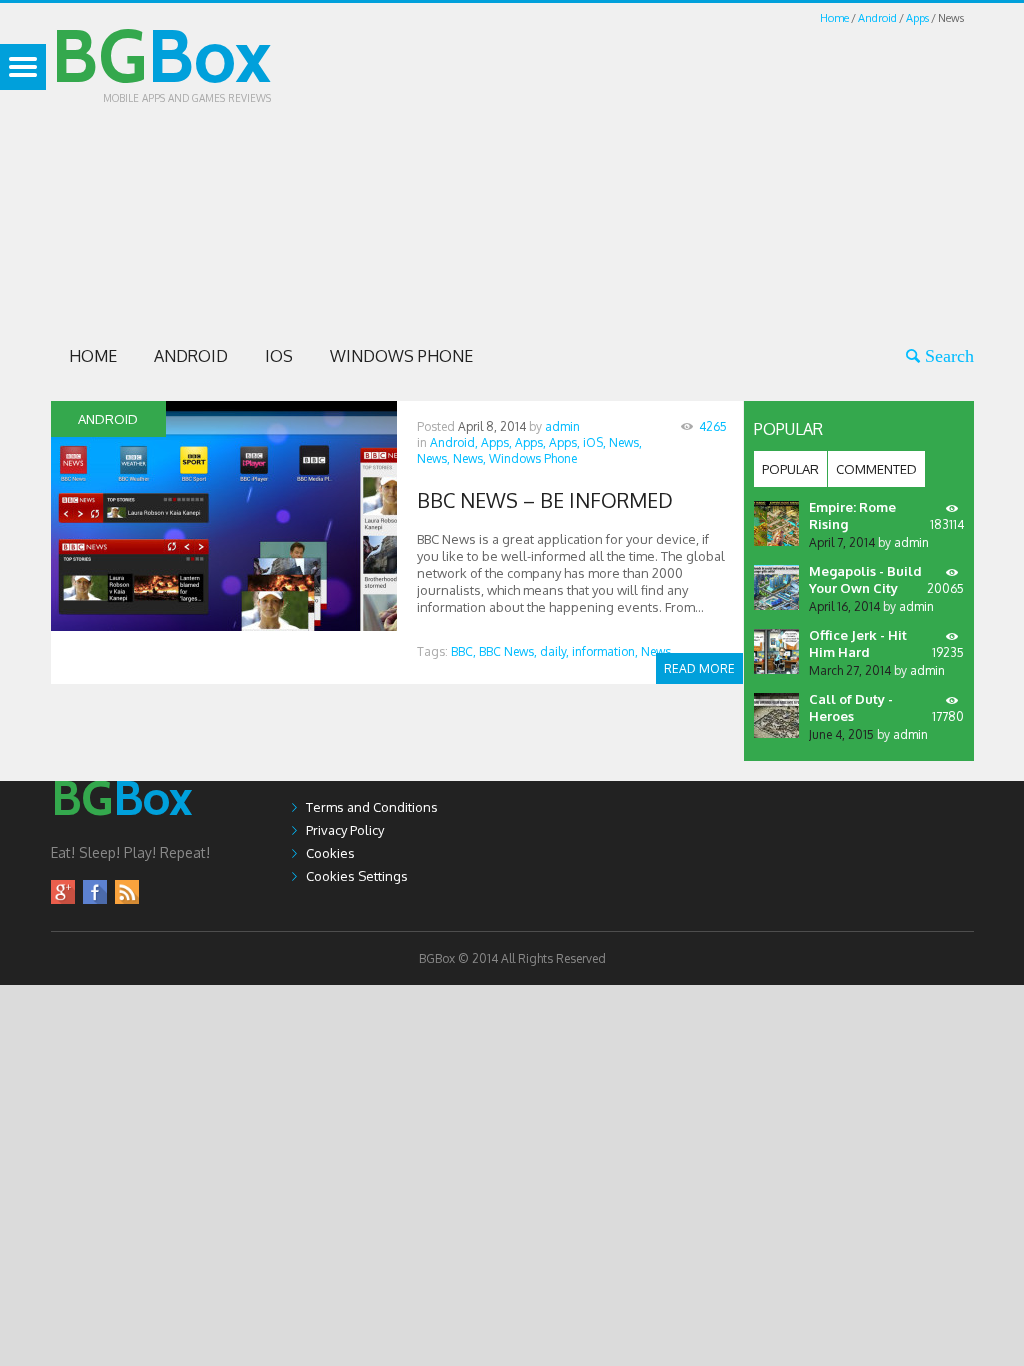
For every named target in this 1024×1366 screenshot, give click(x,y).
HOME (93, 356)
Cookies (330, 853)
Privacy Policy (345, 830)
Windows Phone (401, 356)
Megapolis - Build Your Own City (865, 579)
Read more (699, 668)
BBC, (463, 651)
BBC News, (508, 651)
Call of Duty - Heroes (851, 707)
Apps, (496, 442)
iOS (279, 356)
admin (562, 426)
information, (605, 651)
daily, (554, 651)
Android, (454, 442)
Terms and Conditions (372, 807)
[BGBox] (122, 835)
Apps (917, 18)
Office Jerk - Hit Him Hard (858, 643)
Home (834, 18)
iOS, (594, 442)
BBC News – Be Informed (545, 500)
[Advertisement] (679, 168)
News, (625, 442)
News (656, 651)
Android (877, 18)
